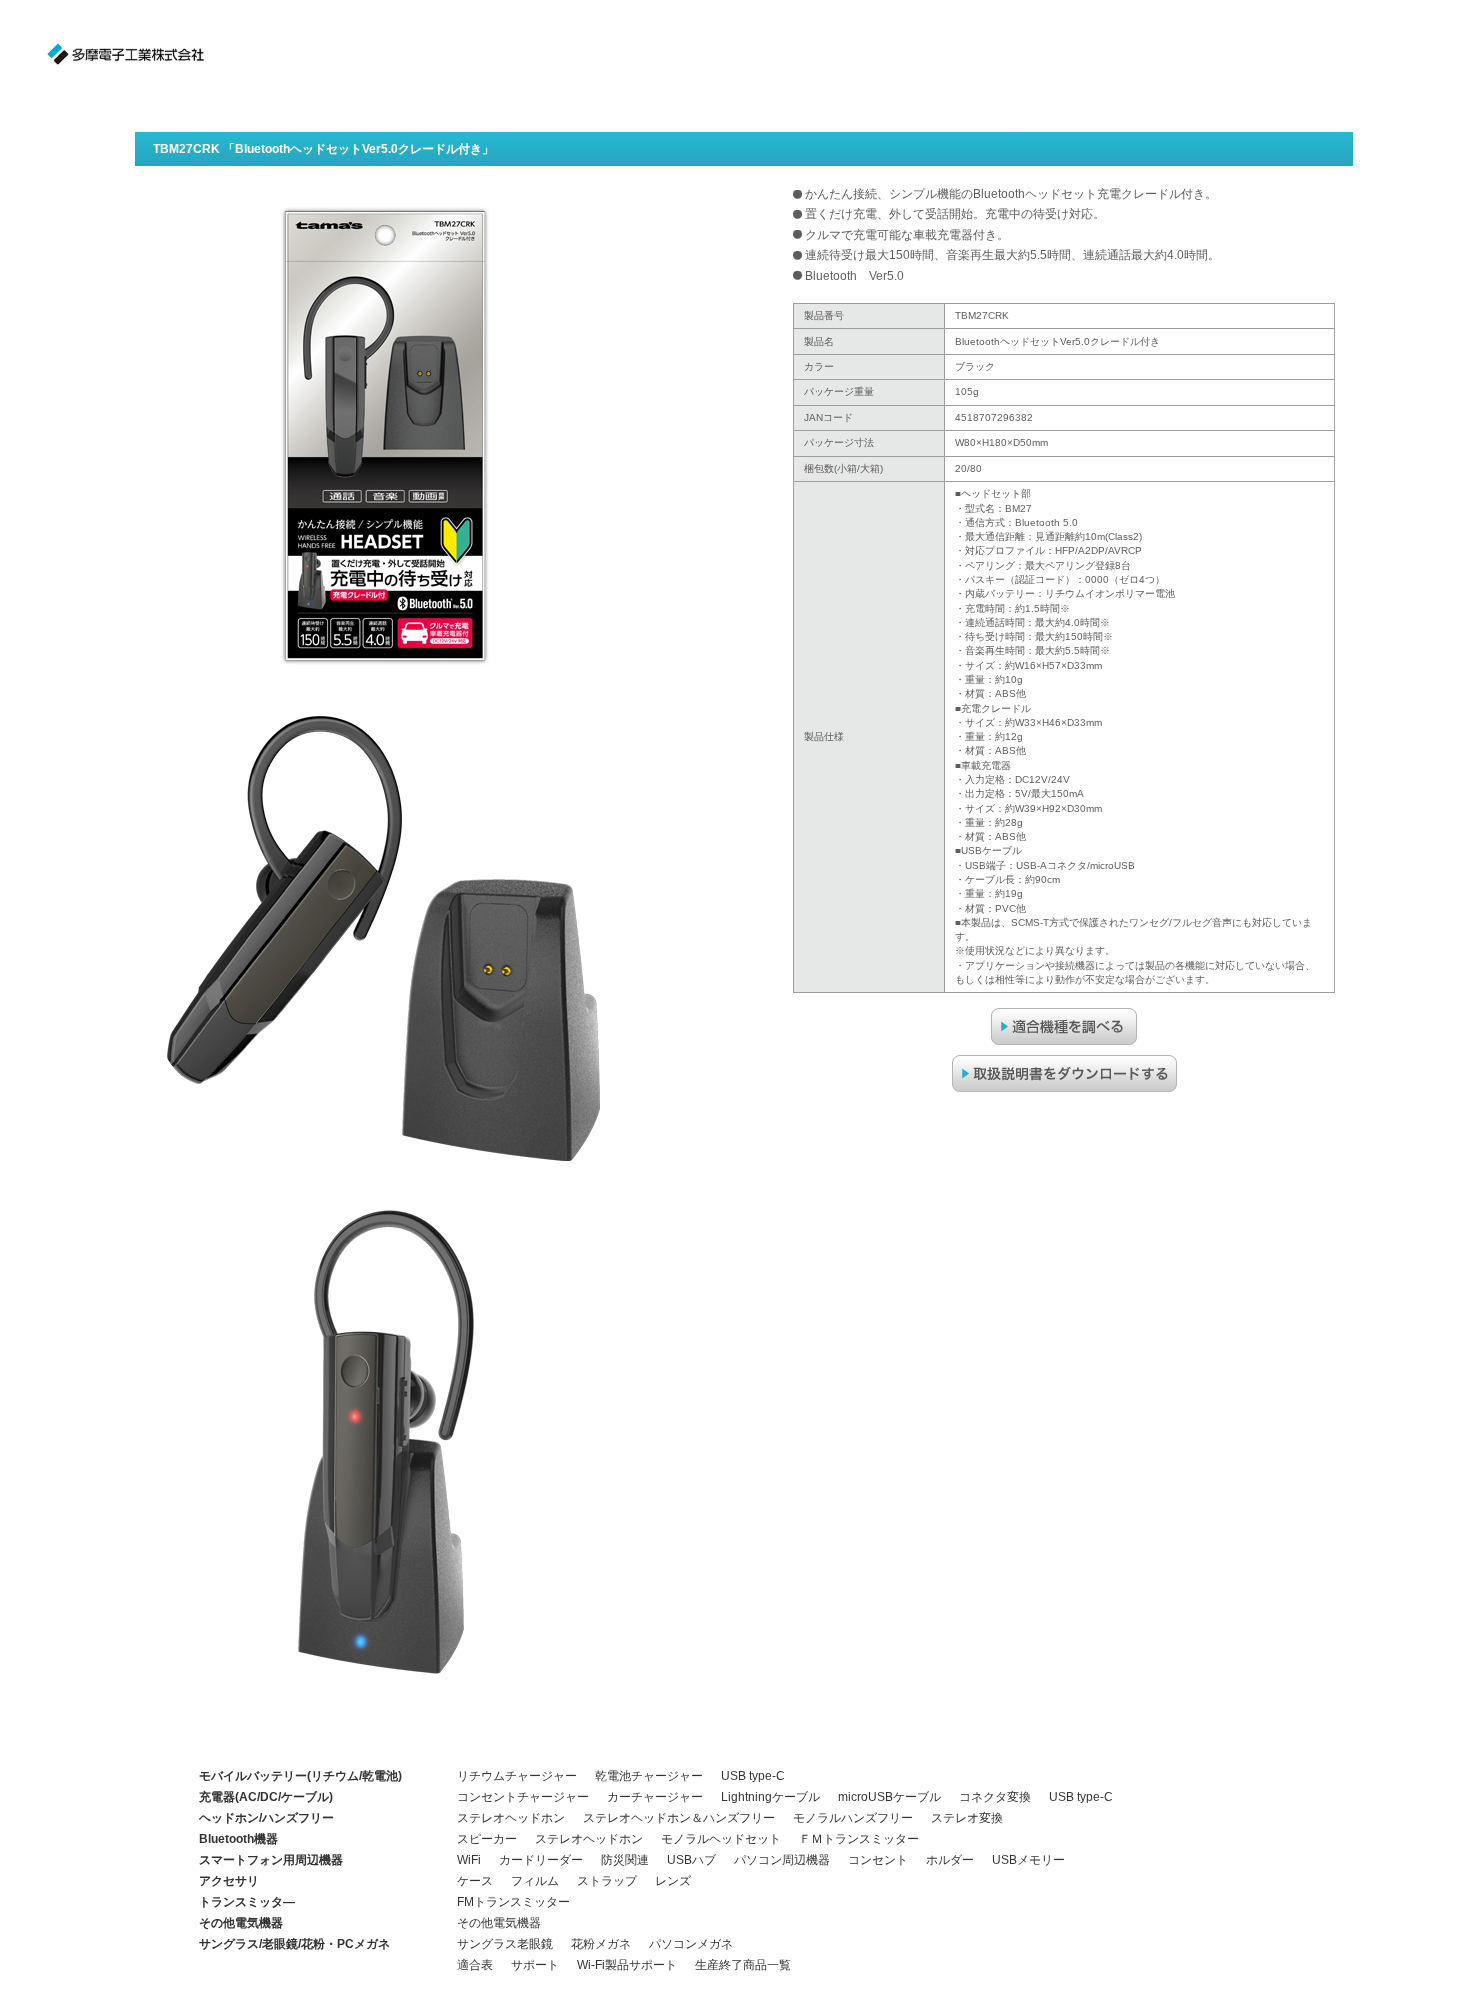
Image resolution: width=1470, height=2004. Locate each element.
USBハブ (691, 1860)
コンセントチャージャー (523, 1797)
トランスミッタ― (247, 1902)
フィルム (535, 1881)
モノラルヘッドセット (721, 1839)
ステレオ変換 (967, 1818)
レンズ (673, 1881)
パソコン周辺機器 (782, 1860)
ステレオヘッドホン (511, 1818)
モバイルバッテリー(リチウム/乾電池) (300, 1776)
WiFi (469, 1860)
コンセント (878, 1860)
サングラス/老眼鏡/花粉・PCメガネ (294, 1944)
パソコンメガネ (691, 1944)
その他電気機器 (241, 1923)
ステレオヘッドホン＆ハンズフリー (679, 1818)
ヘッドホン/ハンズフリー (266, 1818)
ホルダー (950, 1860)
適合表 (475, 1965)
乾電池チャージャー (649, 1776)
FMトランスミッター (513, 1902)
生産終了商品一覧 (743, 1965)
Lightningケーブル (770, 1797)
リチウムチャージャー (517, 1776)
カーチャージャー (655, 1797)
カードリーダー (541, 1860)
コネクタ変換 (995, 1797)
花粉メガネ (601, 1944)
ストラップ (607, 1881)
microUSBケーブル (889, 1797)
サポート (535, 1965)
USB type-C (753, 1776)
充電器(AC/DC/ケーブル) (266, 1797)
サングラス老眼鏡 (505, 1944)
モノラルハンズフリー (853, 1818)
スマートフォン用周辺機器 (271, 1860)
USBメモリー (1028, 1860)
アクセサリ (229, 1881)
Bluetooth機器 (238, 1839)
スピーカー (487, 1839)
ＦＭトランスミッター (859, 1839)
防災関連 (625, 1860)
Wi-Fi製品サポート (627, 1965)
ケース (475, 1881)
